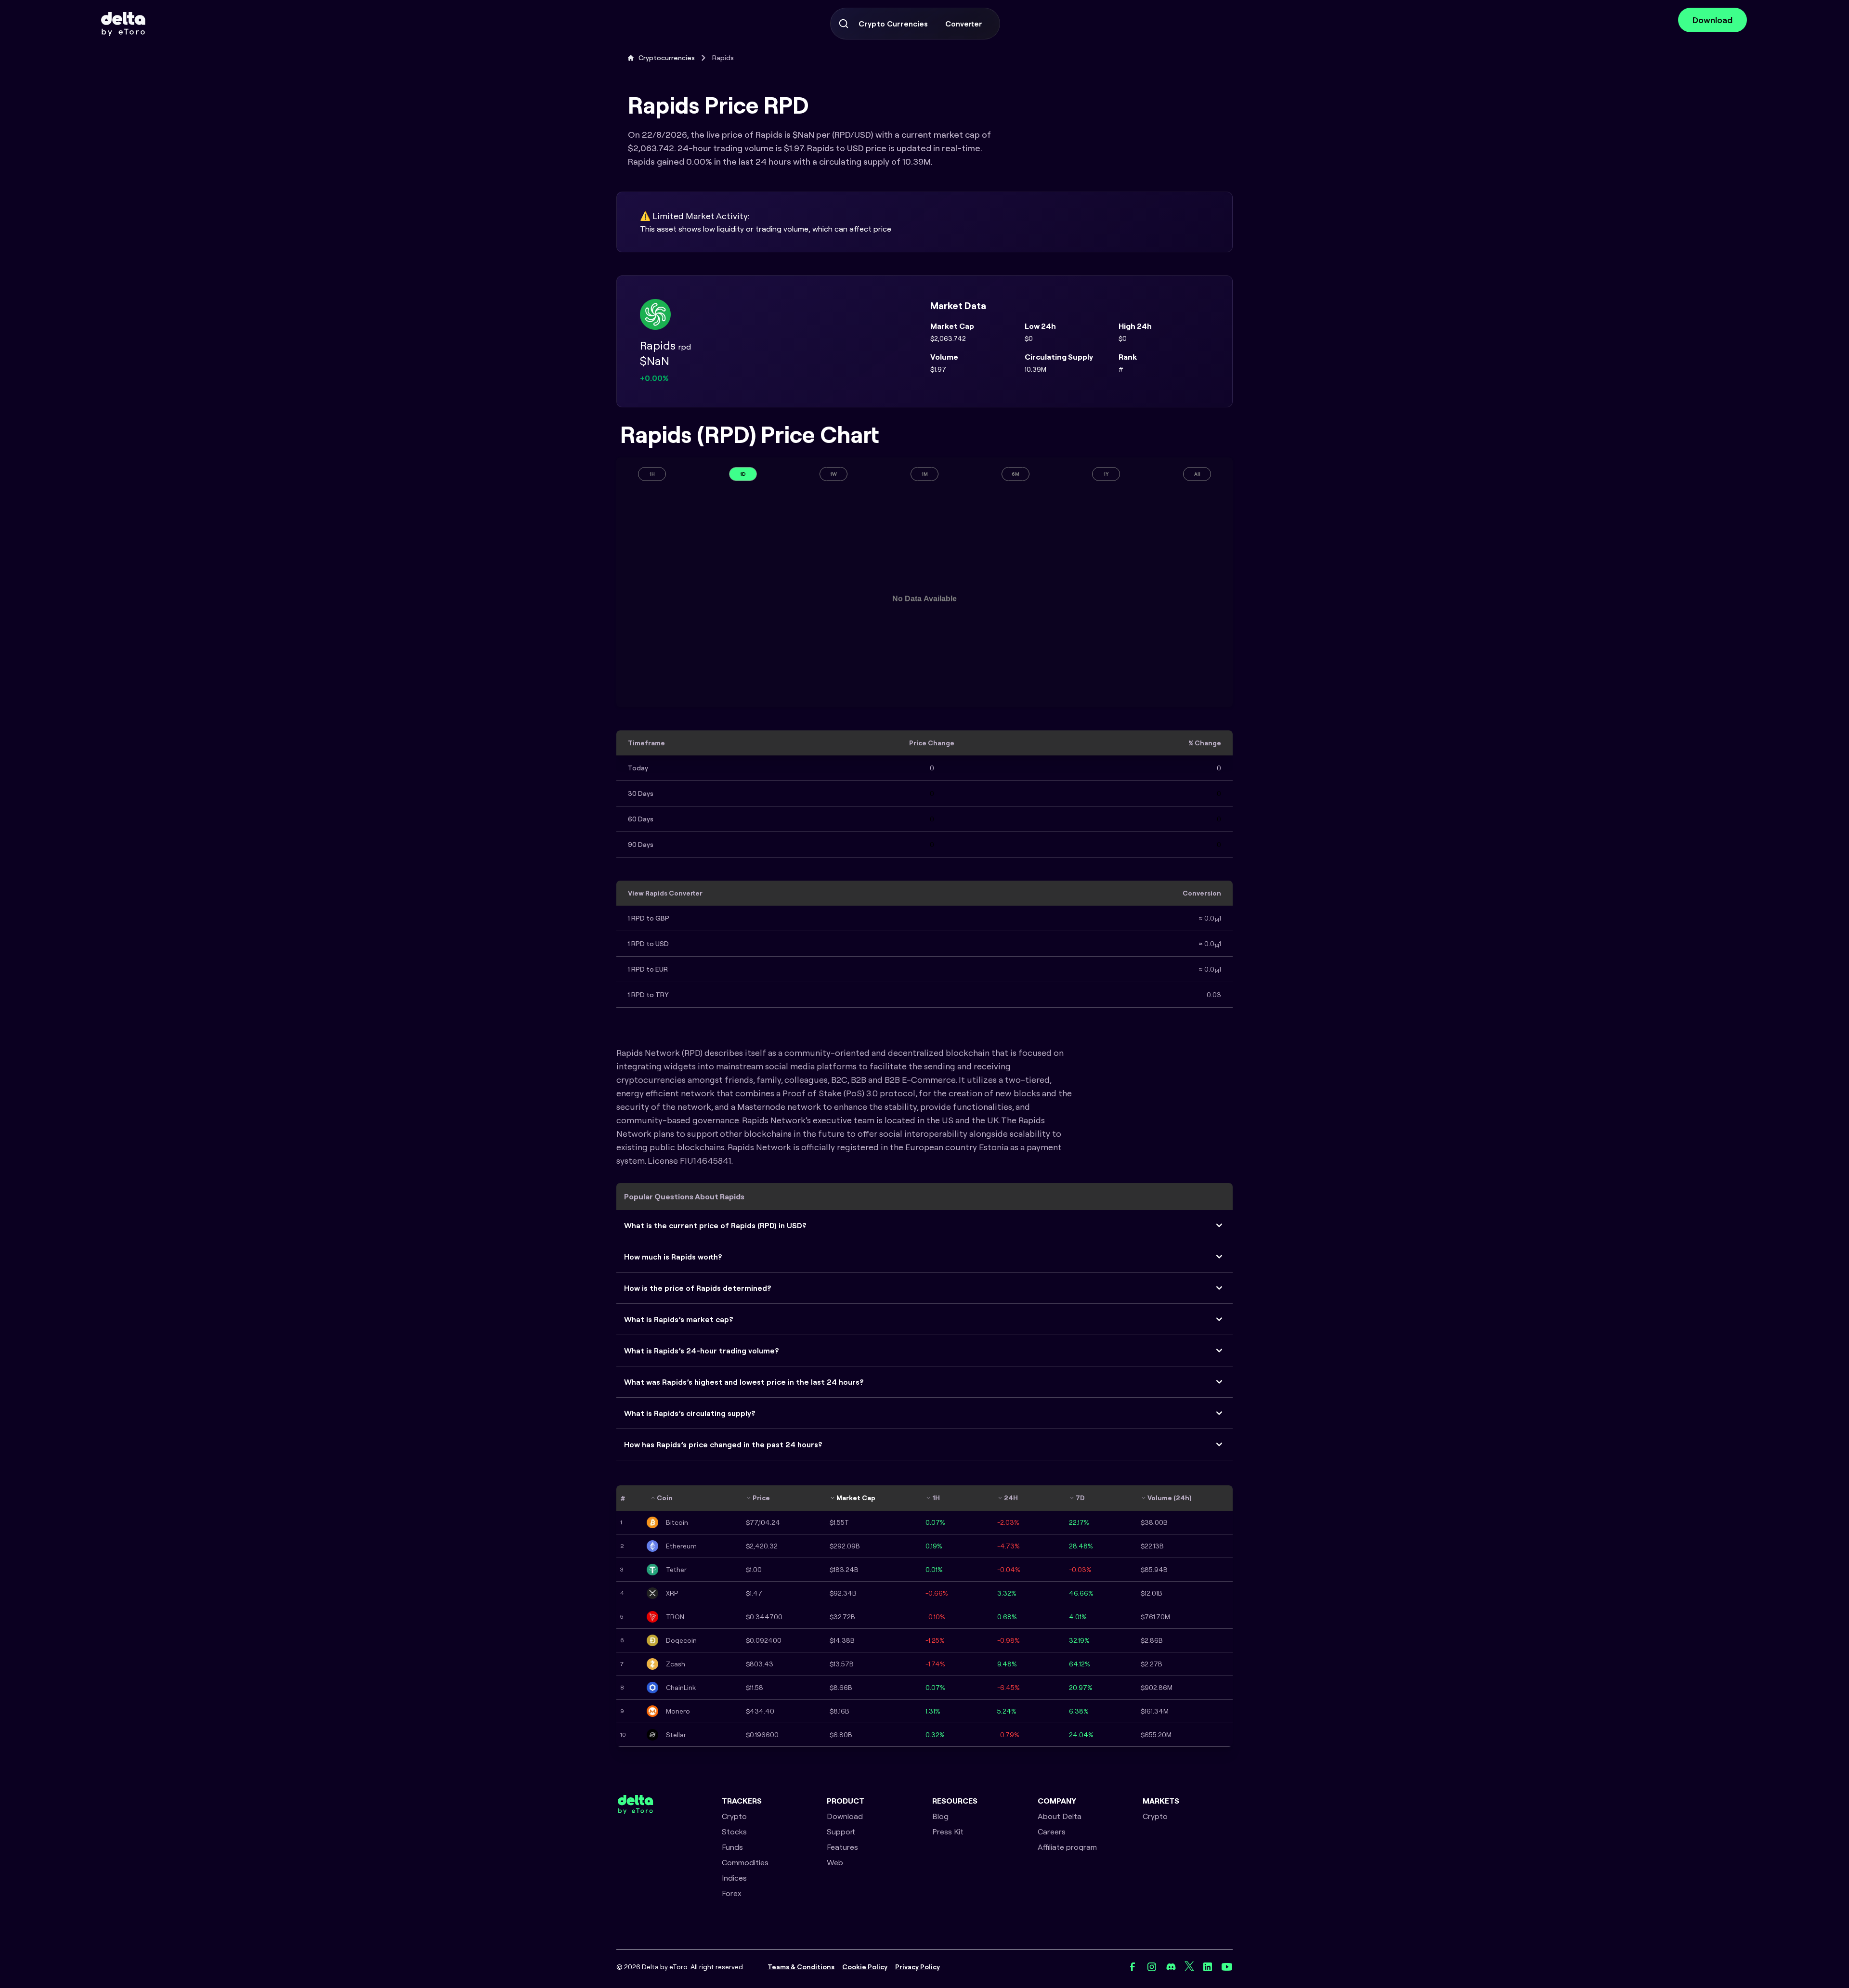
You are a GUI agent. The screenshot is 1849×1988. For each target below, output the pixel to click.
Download (1712, 20)
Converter (964, 24)
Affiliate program (1067, 1847)
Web (835, 1862)
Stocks (734, 1832)
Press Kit (948, 1832)
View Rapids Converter (665, 893)
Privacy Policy (918, 1967)
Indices (734, 1878)
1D (743, 474)
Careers (1052, 1832)
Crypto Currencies (893, 24)
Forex (732, 1893)
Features (842, 1847)
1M (925, 474)
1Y (1106, 474)
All (1197, 474)
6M (1016, 474)
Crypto (734, 1816)
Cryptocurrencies (667, 58)
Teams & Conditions (801, 1967)
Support (841, 1832)
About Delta (1060, 1816)
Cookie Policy (865, 1967)
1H (652, 474)
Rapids (723, 58)
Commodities (745, 1862)
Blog (940, 1816)
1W (833, 474)
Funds (732, 1847)
